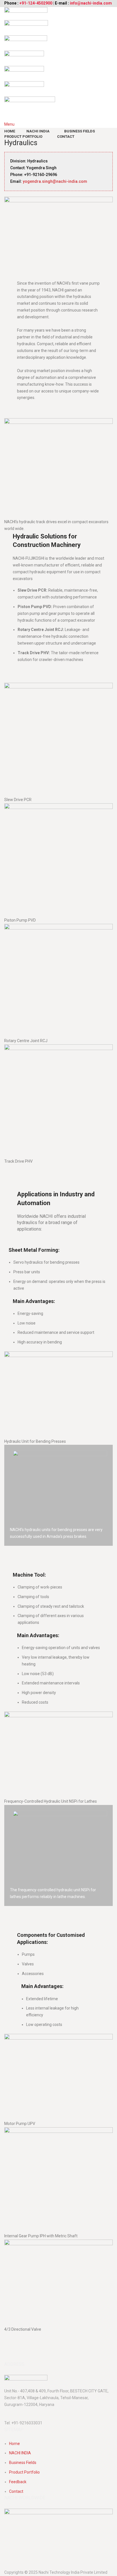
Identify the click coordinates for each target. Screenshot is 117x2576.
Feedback (18, 2482)
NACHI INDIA (20, 2453)
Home (14, 2444)
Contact (16, 2491)
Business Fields (23, 2463)
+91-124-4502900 (36, 3)
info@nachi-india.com (91, 3)
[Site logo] (26, 13)
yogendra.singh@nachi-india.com (55, 181)
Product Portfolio (24, 2472)
